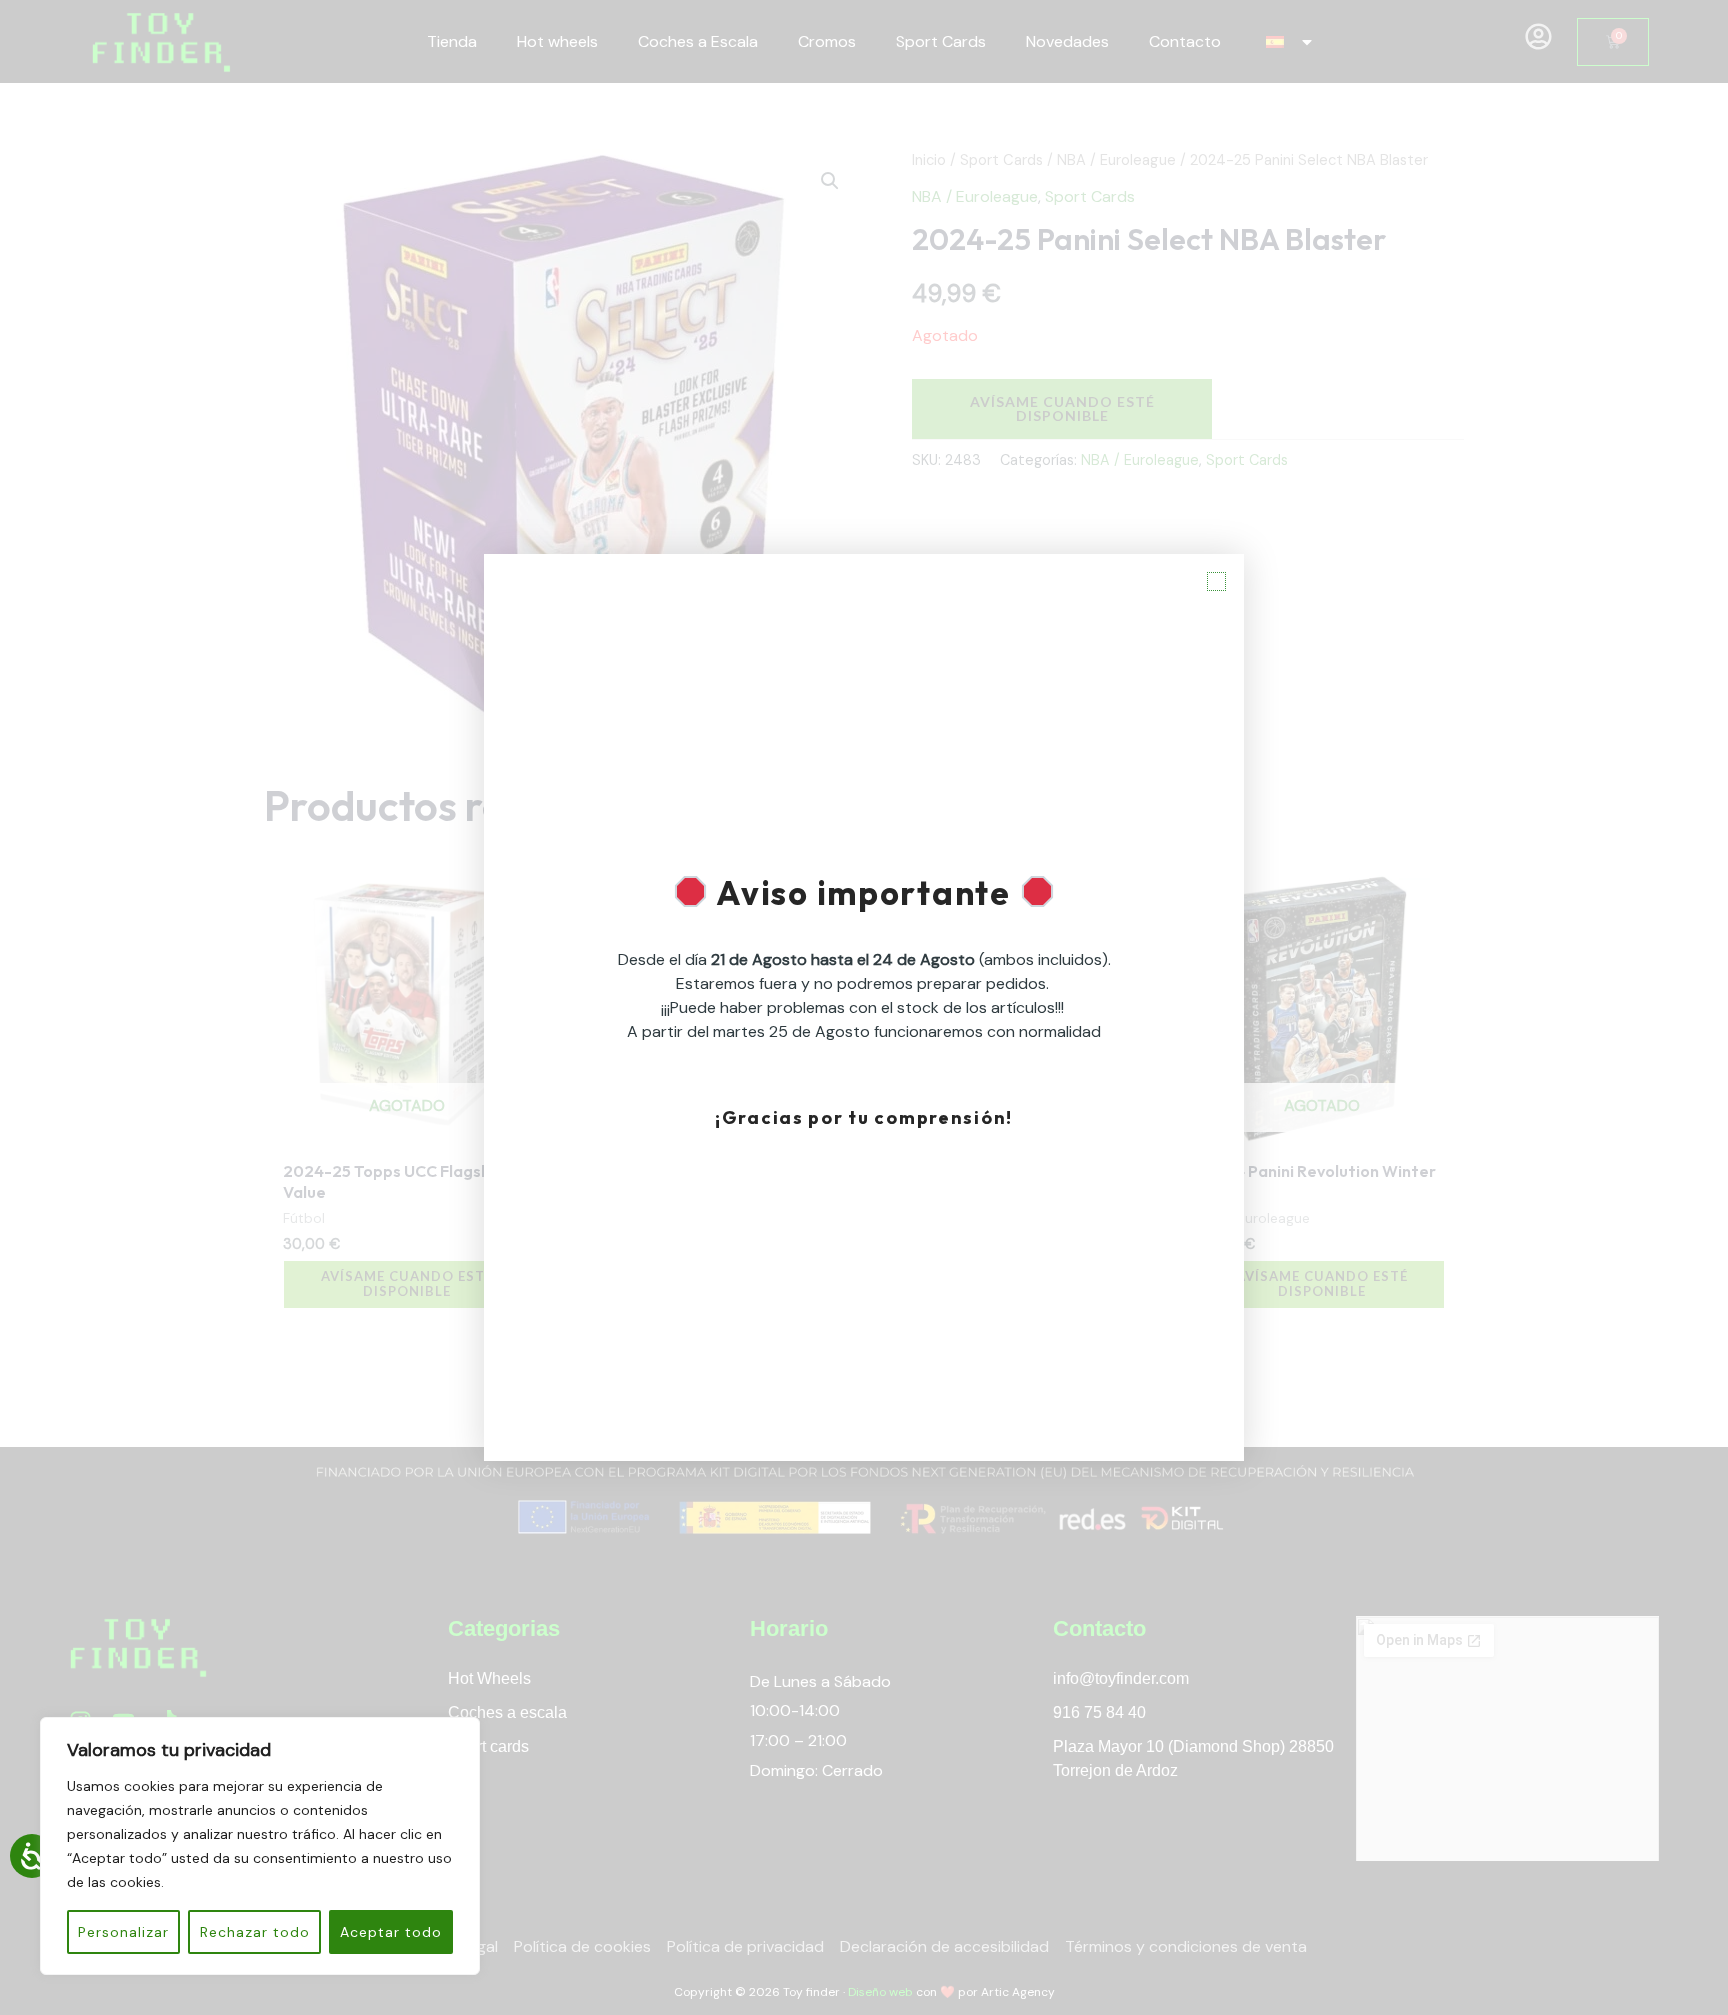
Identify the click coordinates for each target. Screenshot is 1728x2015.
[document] (864, 1007)
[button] (1216, 581)
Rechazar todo (255, 1932)
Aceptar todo (391, 1932)
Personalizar (123, 1932)
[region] (260, 1846)
